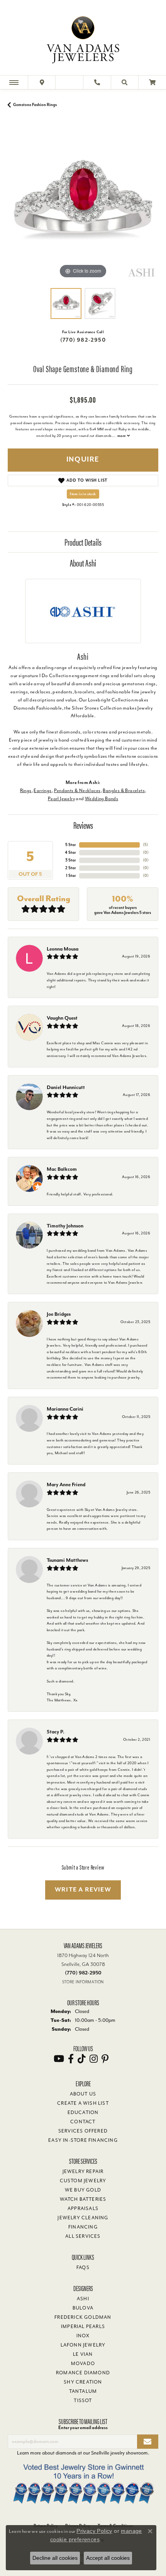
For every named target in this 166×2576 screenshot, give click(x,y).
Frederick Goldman (83, 2317)
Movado (83, 2364)
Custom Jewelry (83, 2181)
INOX (83, 2336)
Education (83, 2112)
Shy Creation (83, 2382)
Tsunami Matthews (67, 1560)
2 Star (71, 868)
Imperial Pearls (83, 2326)
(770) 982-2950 (83, 340)
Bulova (83, 2308)
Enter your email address (83, 2428)
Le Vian (83, 2354)
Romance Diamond (83, 2373)
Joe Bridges (59, 1314)
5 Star (71, 845)
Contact (83, 2122)
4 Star (70, 852)
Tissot (83, 2401)
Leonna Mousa (63, 949)
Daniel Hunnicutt (66, 1087)
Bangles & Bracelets (124, 791)
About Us (83, 2094)
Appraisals (83, 2208)
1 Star (71, 876)
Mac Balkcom (62, 1169)
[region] (83, 205)
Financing (83, 2227)
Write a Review (83, 1890)
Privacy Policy (94, 2531)
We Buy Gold (83, 2190)
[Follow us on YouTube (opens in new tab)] (59, 2059)
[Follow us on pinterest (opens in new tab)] (105, 2059)
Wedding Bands (102, 799)
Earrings (42, 791)
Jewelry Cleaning (83, 2218)
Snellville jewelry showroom (119, 2453)
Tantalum (83, 2391)
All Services (83, 2236)
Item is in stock (83, 494)
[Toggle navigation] (14, 82)
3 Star (71, 860)
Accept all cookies (108, 2558)
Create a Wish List (83, 2103)
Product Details (83, 542)
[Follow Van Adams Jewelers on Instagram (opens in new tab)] (94, 2059)
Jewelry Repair (83, 2171)
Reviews (83, 825)
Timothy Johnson (65, 1226)
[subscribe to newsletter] (148, 2442)
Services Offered (83, 2131)
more (122, 436)
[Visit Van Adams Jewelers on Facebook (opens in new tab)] (71, 2059)
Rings (26, 791)
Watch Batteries (83, 2199)
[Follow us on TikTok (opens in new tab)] (82, 2059)
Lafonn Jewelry (83, 2345)
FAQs (83, 2267)
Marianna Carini (65, 1409)
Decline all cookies (55, 2558)
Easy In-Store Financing (83, 2140)
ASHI (83, 2299)
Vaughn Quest (62, 1018)
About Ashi (83, 563)
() (146, 845)
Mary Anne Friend (66, 1484)
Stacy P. (56, 1732)
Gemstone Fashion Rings (35, 105)
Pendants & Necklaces (77, 791)
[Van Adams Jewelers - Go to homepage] (83, 39)
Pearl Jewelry (61, 799)
